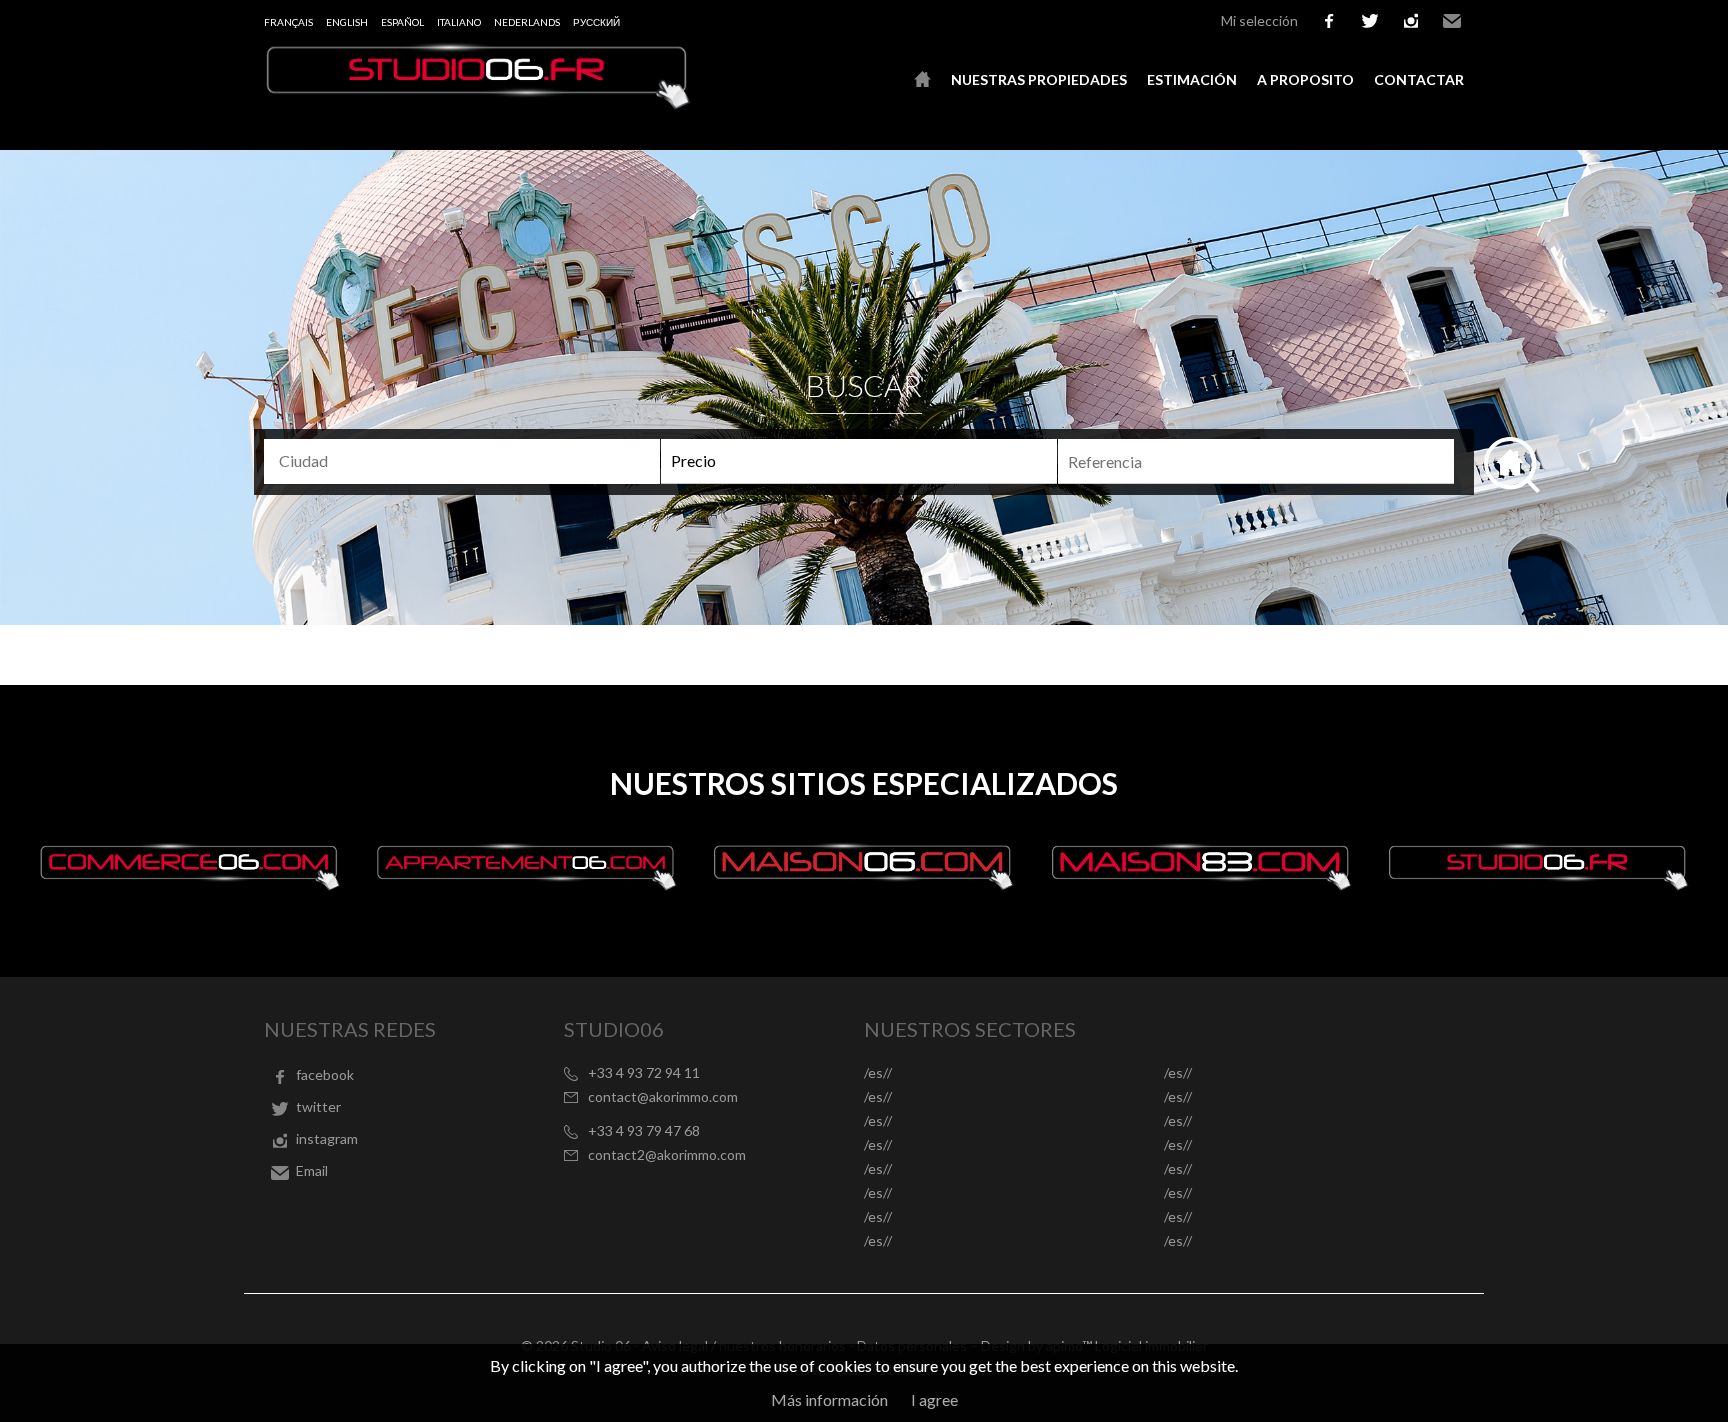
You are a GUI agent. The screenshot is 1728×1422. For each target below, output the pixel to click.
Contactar (1419, 79)
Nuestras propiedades (1039, 79)
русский (596, 22)
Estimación (1192, 79)
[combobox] (462, 461)
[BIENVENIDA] (922, 80)
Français (288, 22)
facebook (1329, 21)
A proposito (1305, 79)
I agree (934, 1399)
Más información (829, 1399)
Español (402, 22)
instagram (1411, 21)
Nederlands (527, 22)
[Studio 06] (479, 103)
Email (1452, 21)
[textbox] (470, 461)
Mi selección (1259, 20)
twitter (1370, 21)
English (347, 22)
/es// (878, 1072)
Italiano (459, 22)
